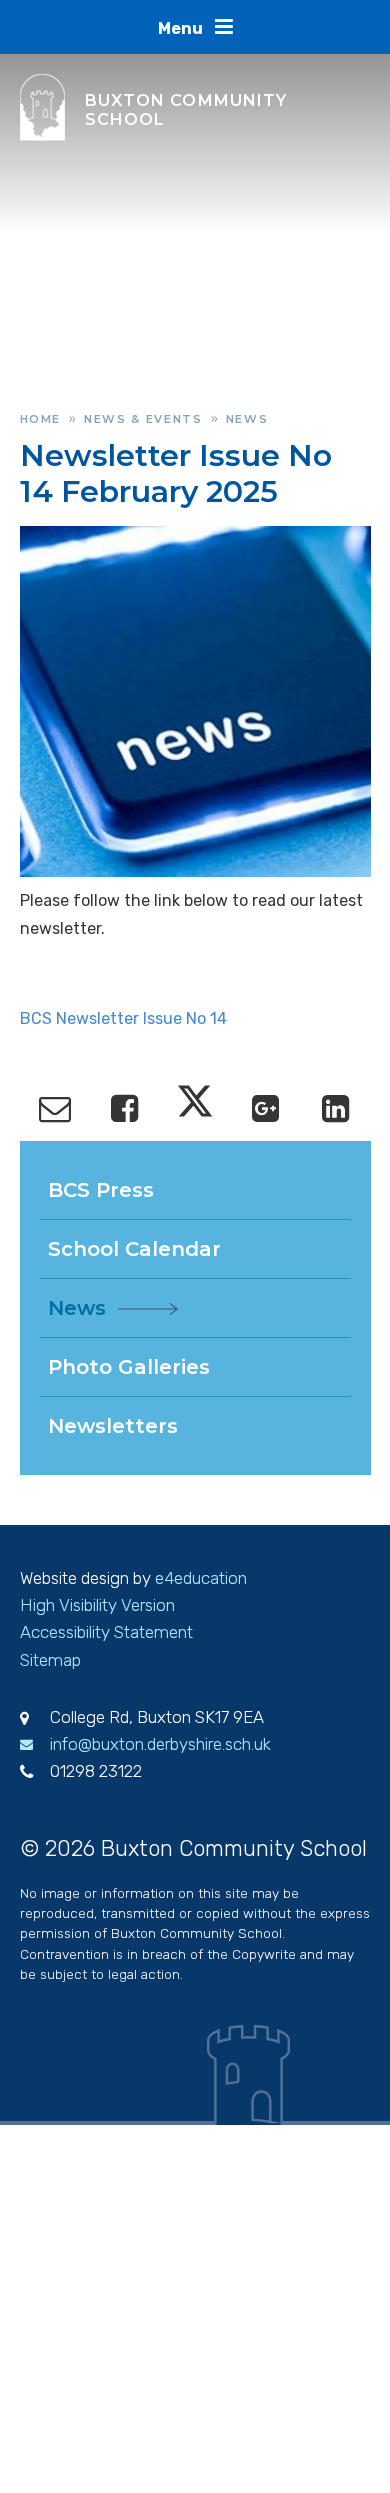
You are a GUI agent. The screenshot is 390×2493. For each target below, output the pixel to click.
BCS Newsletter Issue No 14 (123, 1018)
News (247, 419)
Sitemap (50, 1660)
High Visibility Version (97, 1605)
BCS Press (101, 1190)
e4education (201, 1578)
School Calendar (134, 1249)
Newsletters (113, 1426)
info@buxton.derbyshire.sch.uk (160, 1744)
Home (41, 419)
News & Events (143, 419)
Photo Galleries (129, 1367)
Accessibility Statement (106, 1632)
